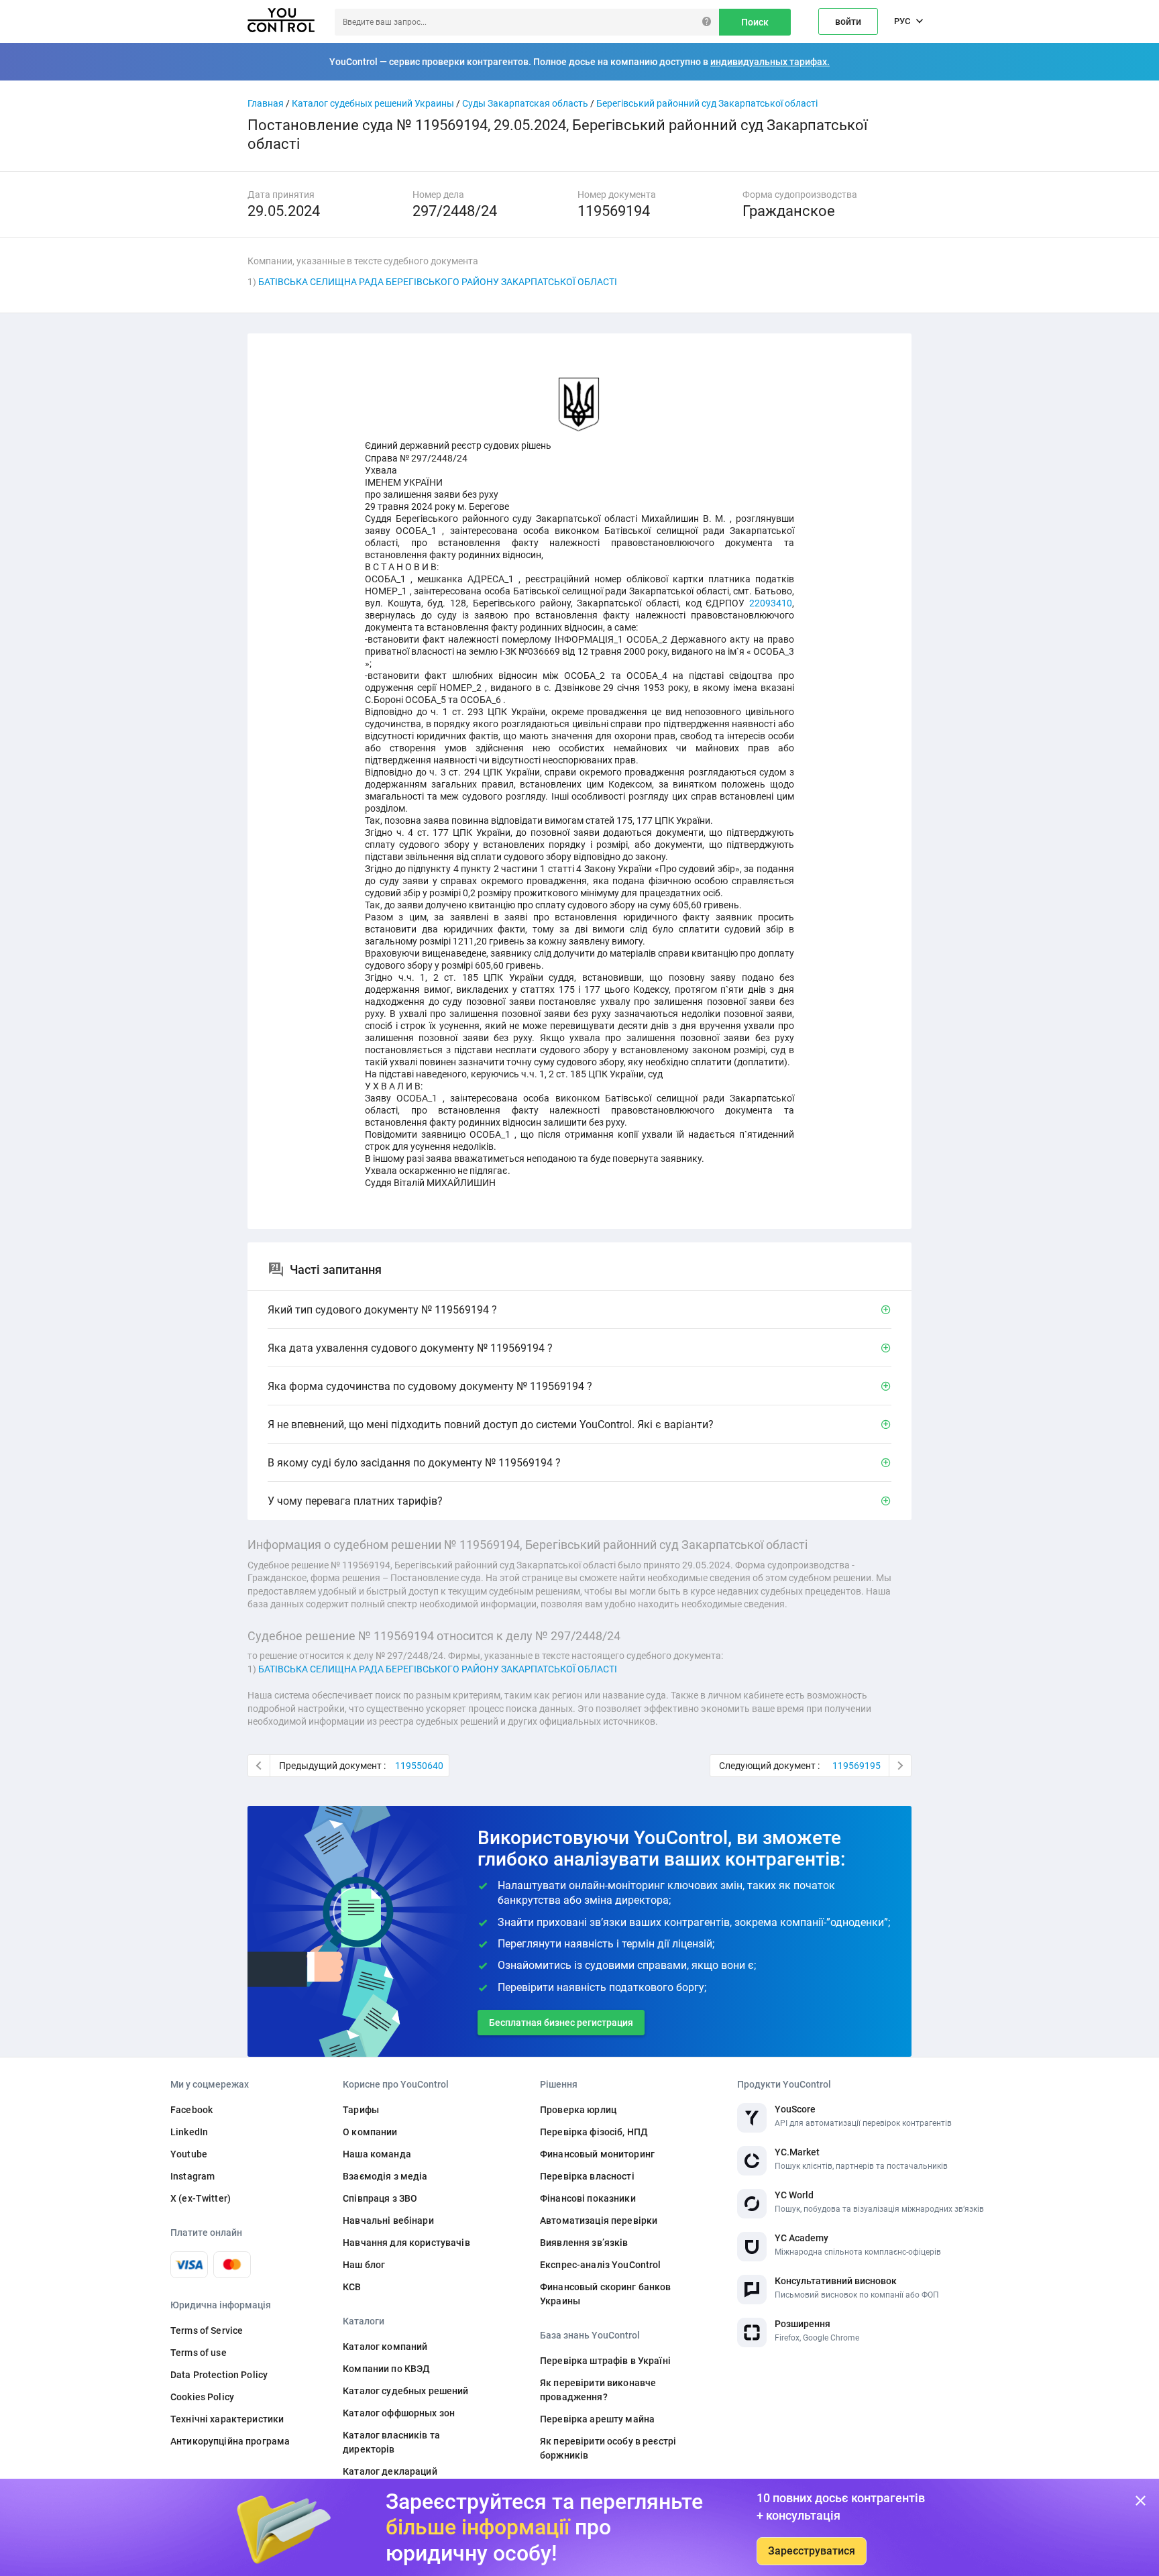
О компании (370, 2132)
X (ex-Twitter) (201, 2198)
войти (848, 21)
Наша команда (377, 2154)
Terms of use (199, 2353)
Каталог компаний (385, 2347)
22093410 (771, 603)
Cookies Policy (202, 2397)
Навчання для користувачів (406, 2243)
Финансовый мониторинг (597, 2154)
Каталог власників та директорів (391, 2442)
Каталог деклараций (390, 2471)
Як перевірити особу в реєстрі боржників (608, 2448)
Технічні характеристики (227, 2419)
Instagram (192, 2176)
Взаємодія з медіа (385, 2176)
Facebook (191, 2110)
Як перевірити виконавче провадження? (598, 2390)
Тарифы (361, 2110)
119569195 (857, 1766)
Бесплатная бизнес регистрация (561, 2023)
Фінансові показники (588, 2198)
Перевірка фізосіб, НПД (594, 2132)
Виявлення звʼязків (584, 2243)
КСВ (352, 2287)
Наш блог (364, 2265)
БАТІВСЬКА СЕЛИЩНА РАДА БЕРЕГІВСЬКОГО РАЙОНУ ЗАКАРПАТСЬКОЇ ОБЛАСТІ (438, 282)
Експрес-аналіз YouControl (601, 2265)
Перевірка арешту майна (597, 2419)
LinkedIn (189, 2132)
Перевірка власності (587, 2176)
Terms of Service (207, 2330)
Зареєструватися (812, 2551)
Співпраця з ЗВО (380, 2198)
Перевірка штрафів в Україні (605, 2361)
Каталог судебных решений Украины (373, 103)
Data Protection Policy (219, 2375)
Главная (266, 103)
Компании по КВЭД (386, 2369)
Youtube (189, 2154)
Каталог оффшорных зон (399, 2413)
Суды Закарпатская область (525, 103)
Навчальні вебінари (388, 2220)
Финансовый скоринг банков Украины (606, 2294)
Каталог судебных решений (405, 2391)
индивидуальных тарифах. (770, 62)
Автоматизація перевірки (599, 2220)
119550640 (419, 1766)
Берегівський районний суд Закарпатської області (707, 103)
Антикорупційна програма (230, 2441)
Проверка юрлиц (578, 2110)
